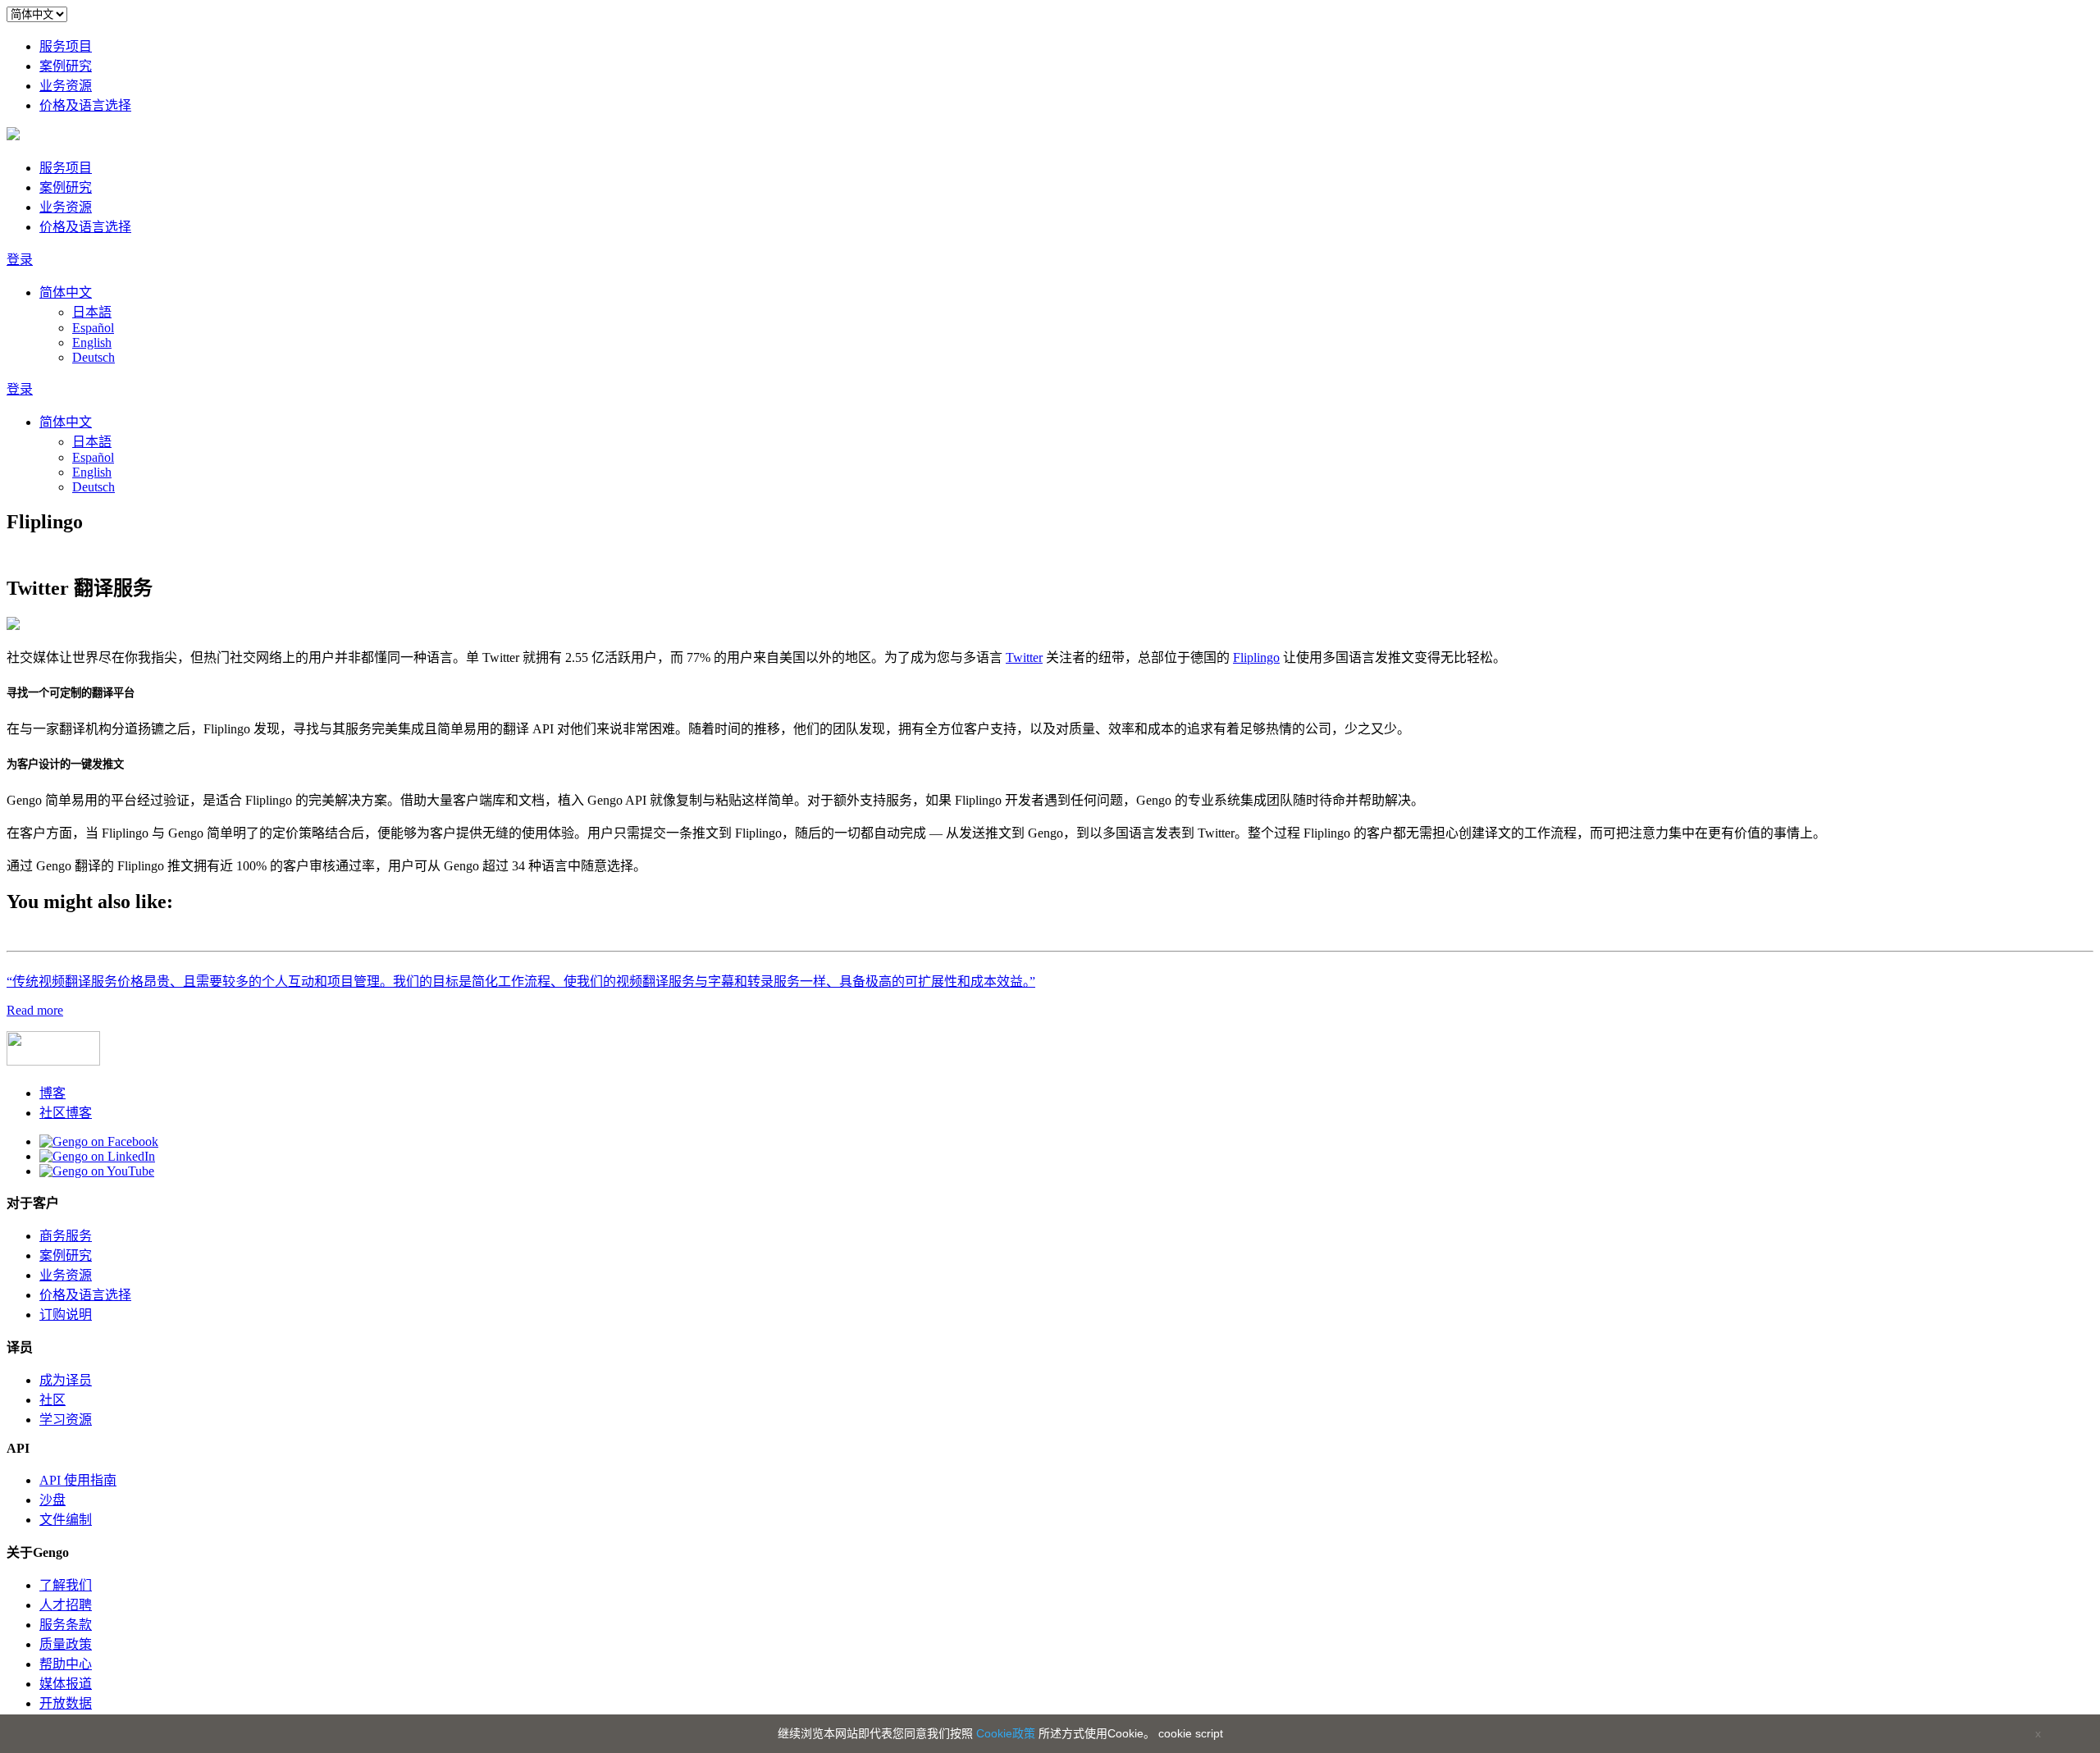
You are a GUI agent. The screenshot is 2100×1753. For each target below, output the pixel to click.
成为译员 (66, 1380)
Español (93, 328)
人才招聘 (66, 1605)
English (92, 342)
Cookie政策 (1006, 1733)
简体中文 (66, 292)
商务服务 (66, 1236)
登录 (20, 260)
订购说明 (66, 1315)
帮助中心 (66, 1664)
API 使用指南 (78, 1480)
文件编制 (66, 1520)
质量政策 (66, 1644)
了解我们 (66, 1585)
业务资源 (66, 86)
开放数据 (66, 1703)
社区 (52, 1400)
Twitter (1024, 657)
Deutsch (94, 357)
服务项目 (66, 46)
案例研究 (66, 66)
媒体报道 (66, 1684)
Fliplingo (1256, 657)
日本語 (92, 312)
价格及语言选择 (85, 105)
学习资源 (66, 1420)
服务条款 (66, 1625)
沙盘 (52, 1500)
